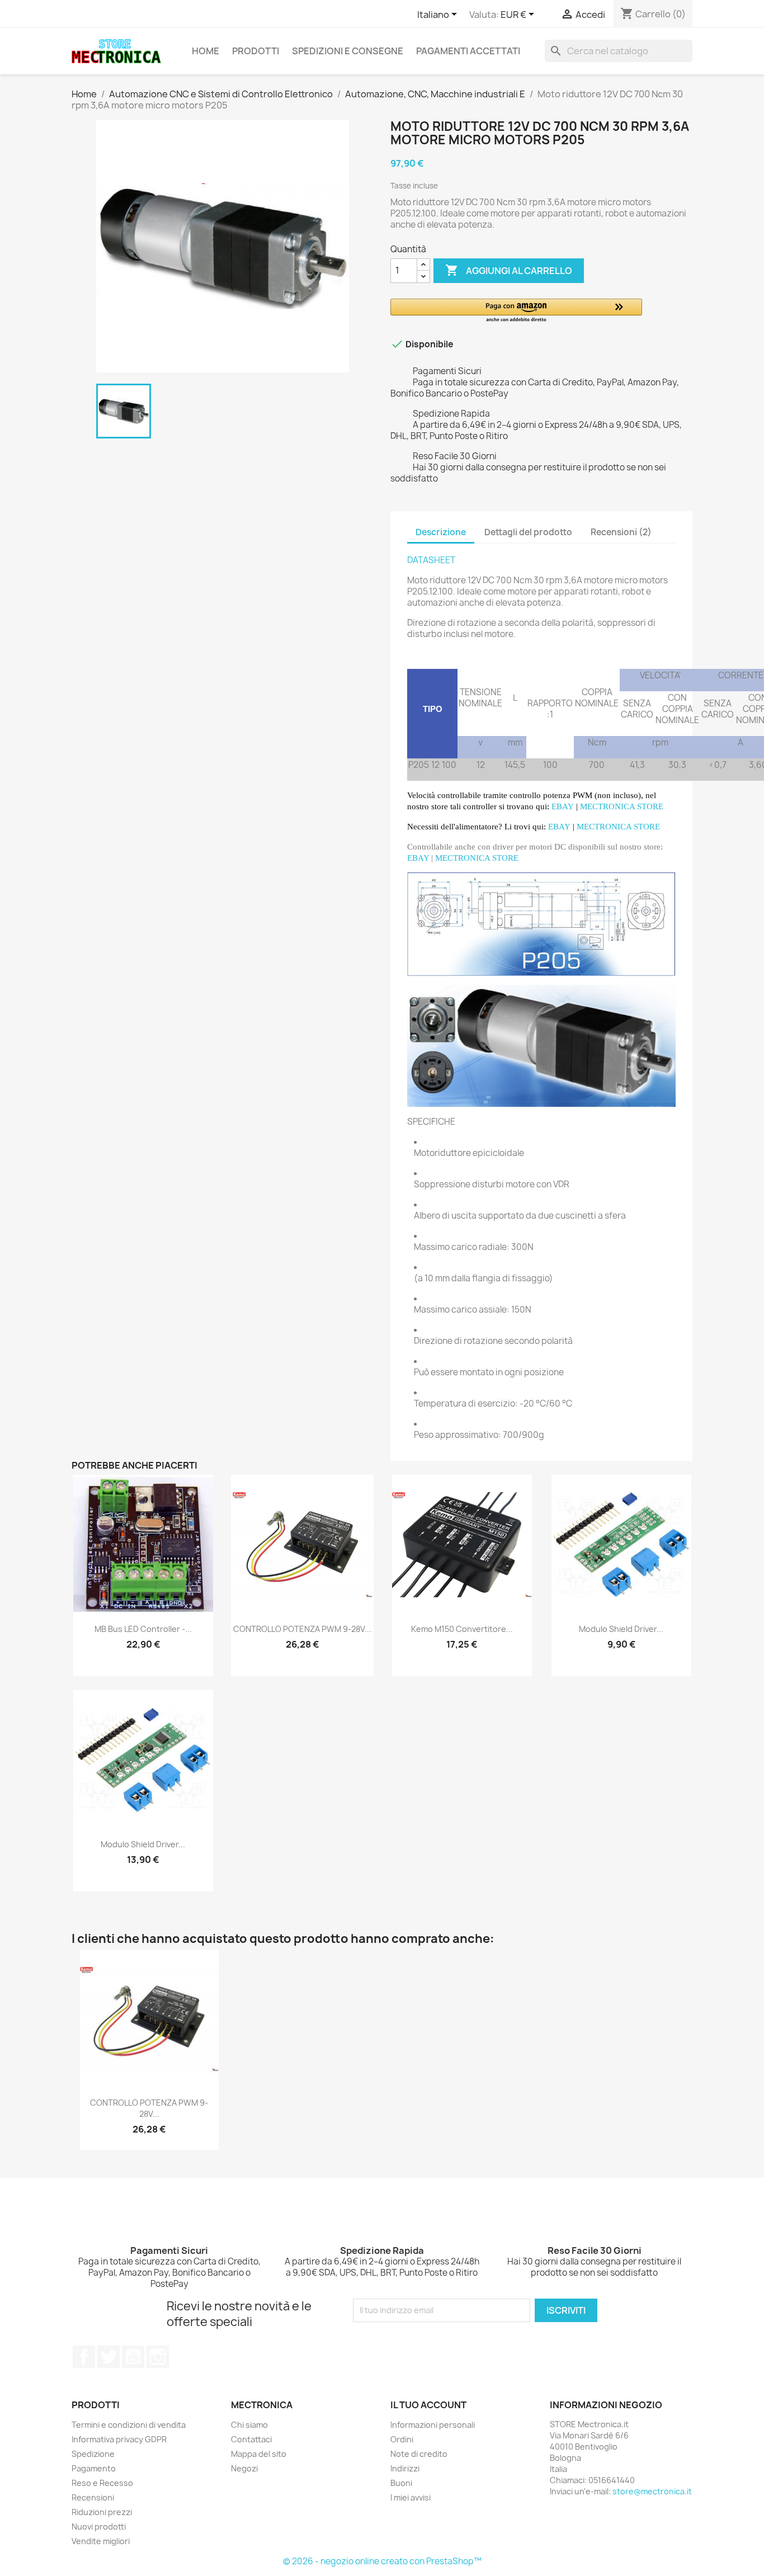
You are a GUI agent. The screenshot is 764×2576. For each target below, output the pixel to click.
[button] (516, 311)
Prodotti (256, 51)
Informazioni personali (433, 2425)
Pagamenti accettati (468, 51)
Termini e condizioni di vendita (129, 2425)
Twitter (109, 2357)
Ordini (402, 2439)
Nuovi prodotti (99, 2527)
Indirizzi (405, 2468)
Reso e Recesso (102, 2483)
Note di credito (419, 2454)
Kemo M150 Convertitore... (462, 1629)
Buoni (401, 2483)
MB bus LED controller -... (143, 1629)
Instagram (158, 2357)
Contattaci (251, 2439)
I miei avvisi (411, 2497)
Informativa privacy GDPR (119, 2439)
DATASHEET (431, 560)
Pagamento (94, 2468)
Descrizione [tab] (441, 532)
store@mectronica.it (652, 2491)
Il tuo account (428, 2405)
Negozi (244, 2468)
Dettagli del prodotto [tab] (528, 532)
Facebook (84, 2357)
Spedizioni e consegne (348, 51)
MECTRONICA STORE (622, 806)
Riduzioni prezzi (102, 2512)
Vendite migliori (101, 2541)
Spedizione (93, 2454)
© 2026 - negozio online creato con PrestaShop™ (382, 2561)
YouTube (133, 2357)
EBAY (418, 858)
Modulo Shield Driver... (621, 1629)
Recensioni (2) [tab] (621, 532)
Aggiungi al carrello (509, 270)
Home (206, 51)
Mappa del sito (259, 2454)
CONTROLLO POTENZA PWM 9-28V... (302, 1629)
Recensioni (93, 2497)
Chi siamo (249, 2425)
